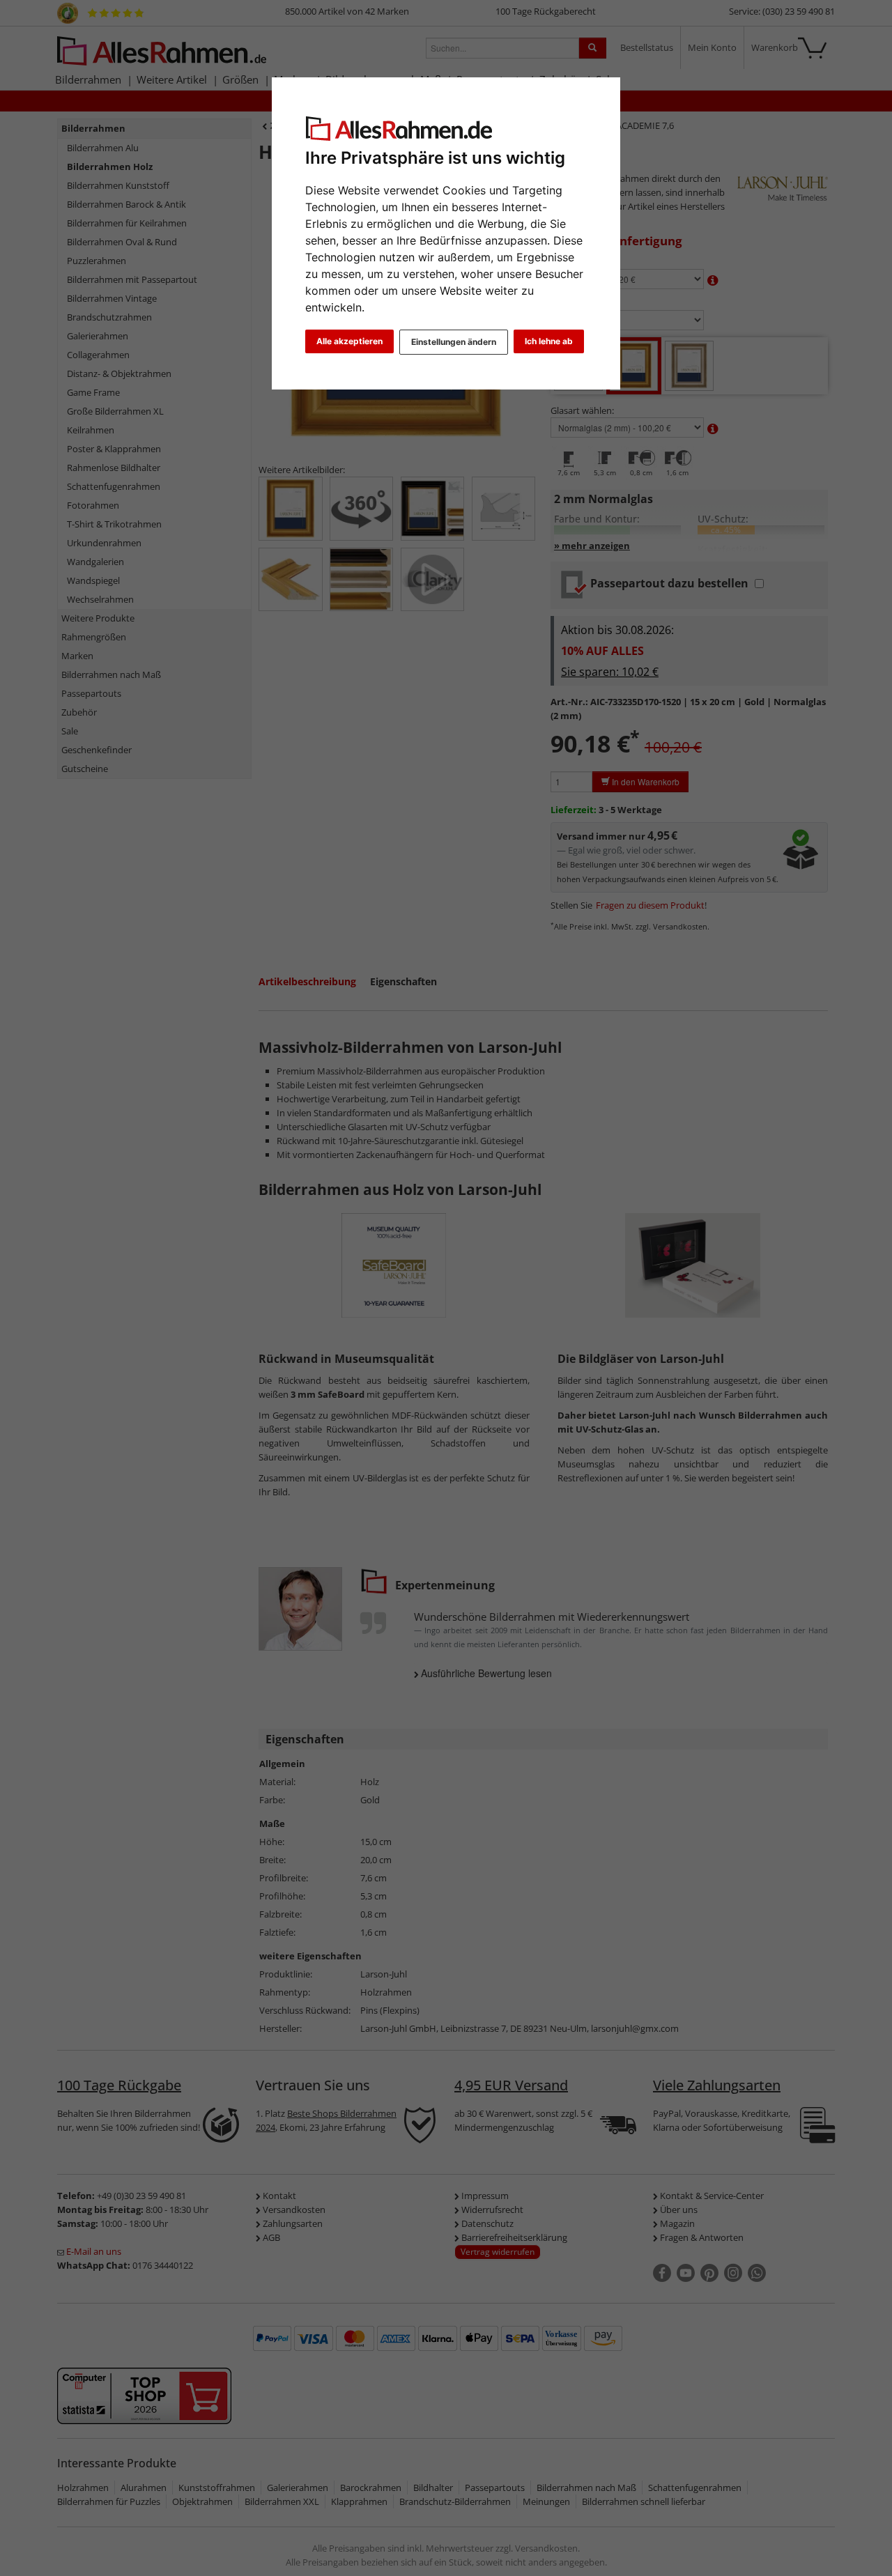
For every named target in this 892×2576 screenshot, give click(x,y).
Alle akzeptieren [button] (349, 341)
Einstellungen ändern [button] (454, 342)
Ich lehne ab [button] (549, 341)
